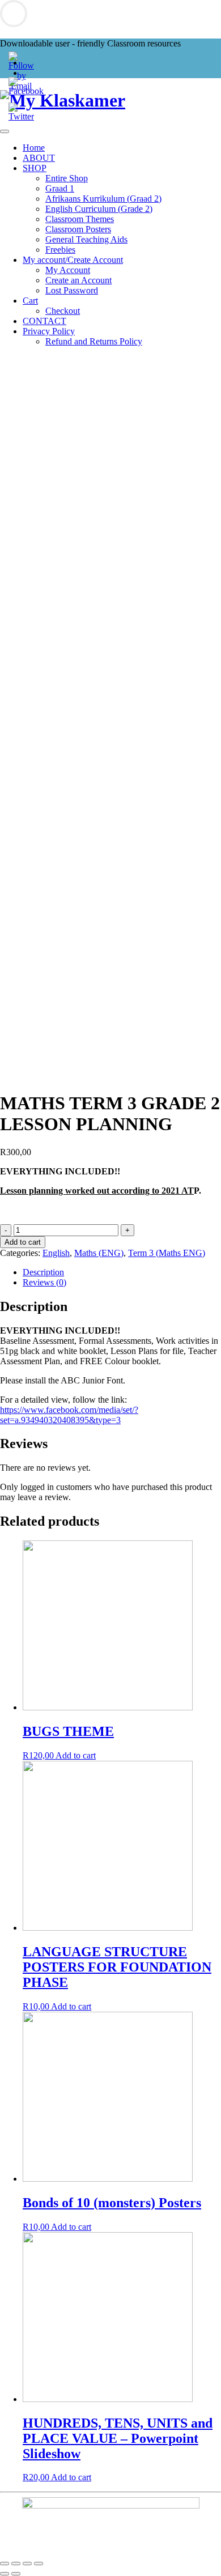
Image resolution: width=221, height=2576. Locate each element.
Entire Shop (67, 178)
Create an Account (78, 280)
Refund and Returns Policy (94, 341)
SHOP (35, 168)
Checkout (63, 311)
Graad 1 (60, 188)
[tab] (122, 1272)
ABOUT (39, 158)
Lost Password (72, 290)
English (56, 1253)
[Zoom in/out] (39, 2564)
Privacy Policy (49, 331)
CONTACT (44, 321)
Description (43, 1272)
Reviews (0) (44, 1282)
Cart (30, 301)
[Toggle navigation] (5, 131)
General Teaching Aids (86, 239)
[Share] (16, 2564)
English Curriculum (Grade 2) (99, 209)
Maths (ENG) (99, 1253)
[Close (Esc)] (5, 2564)
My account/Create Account (73, 260)
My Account (68, 270)
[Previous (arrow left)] (5, 2574)
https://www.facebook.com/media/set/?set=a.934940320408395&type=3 (69, 1415)
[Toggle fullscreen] (27, 2564)
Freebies (60, 250)
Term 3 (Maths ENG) (167, 1253)
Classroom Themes (80, 219)
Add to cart (23, 1242)
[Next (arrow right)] (16, 2574)
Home (34, 148)
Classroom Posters (78, 229)
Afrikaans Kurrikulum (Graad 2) (103, 199)
